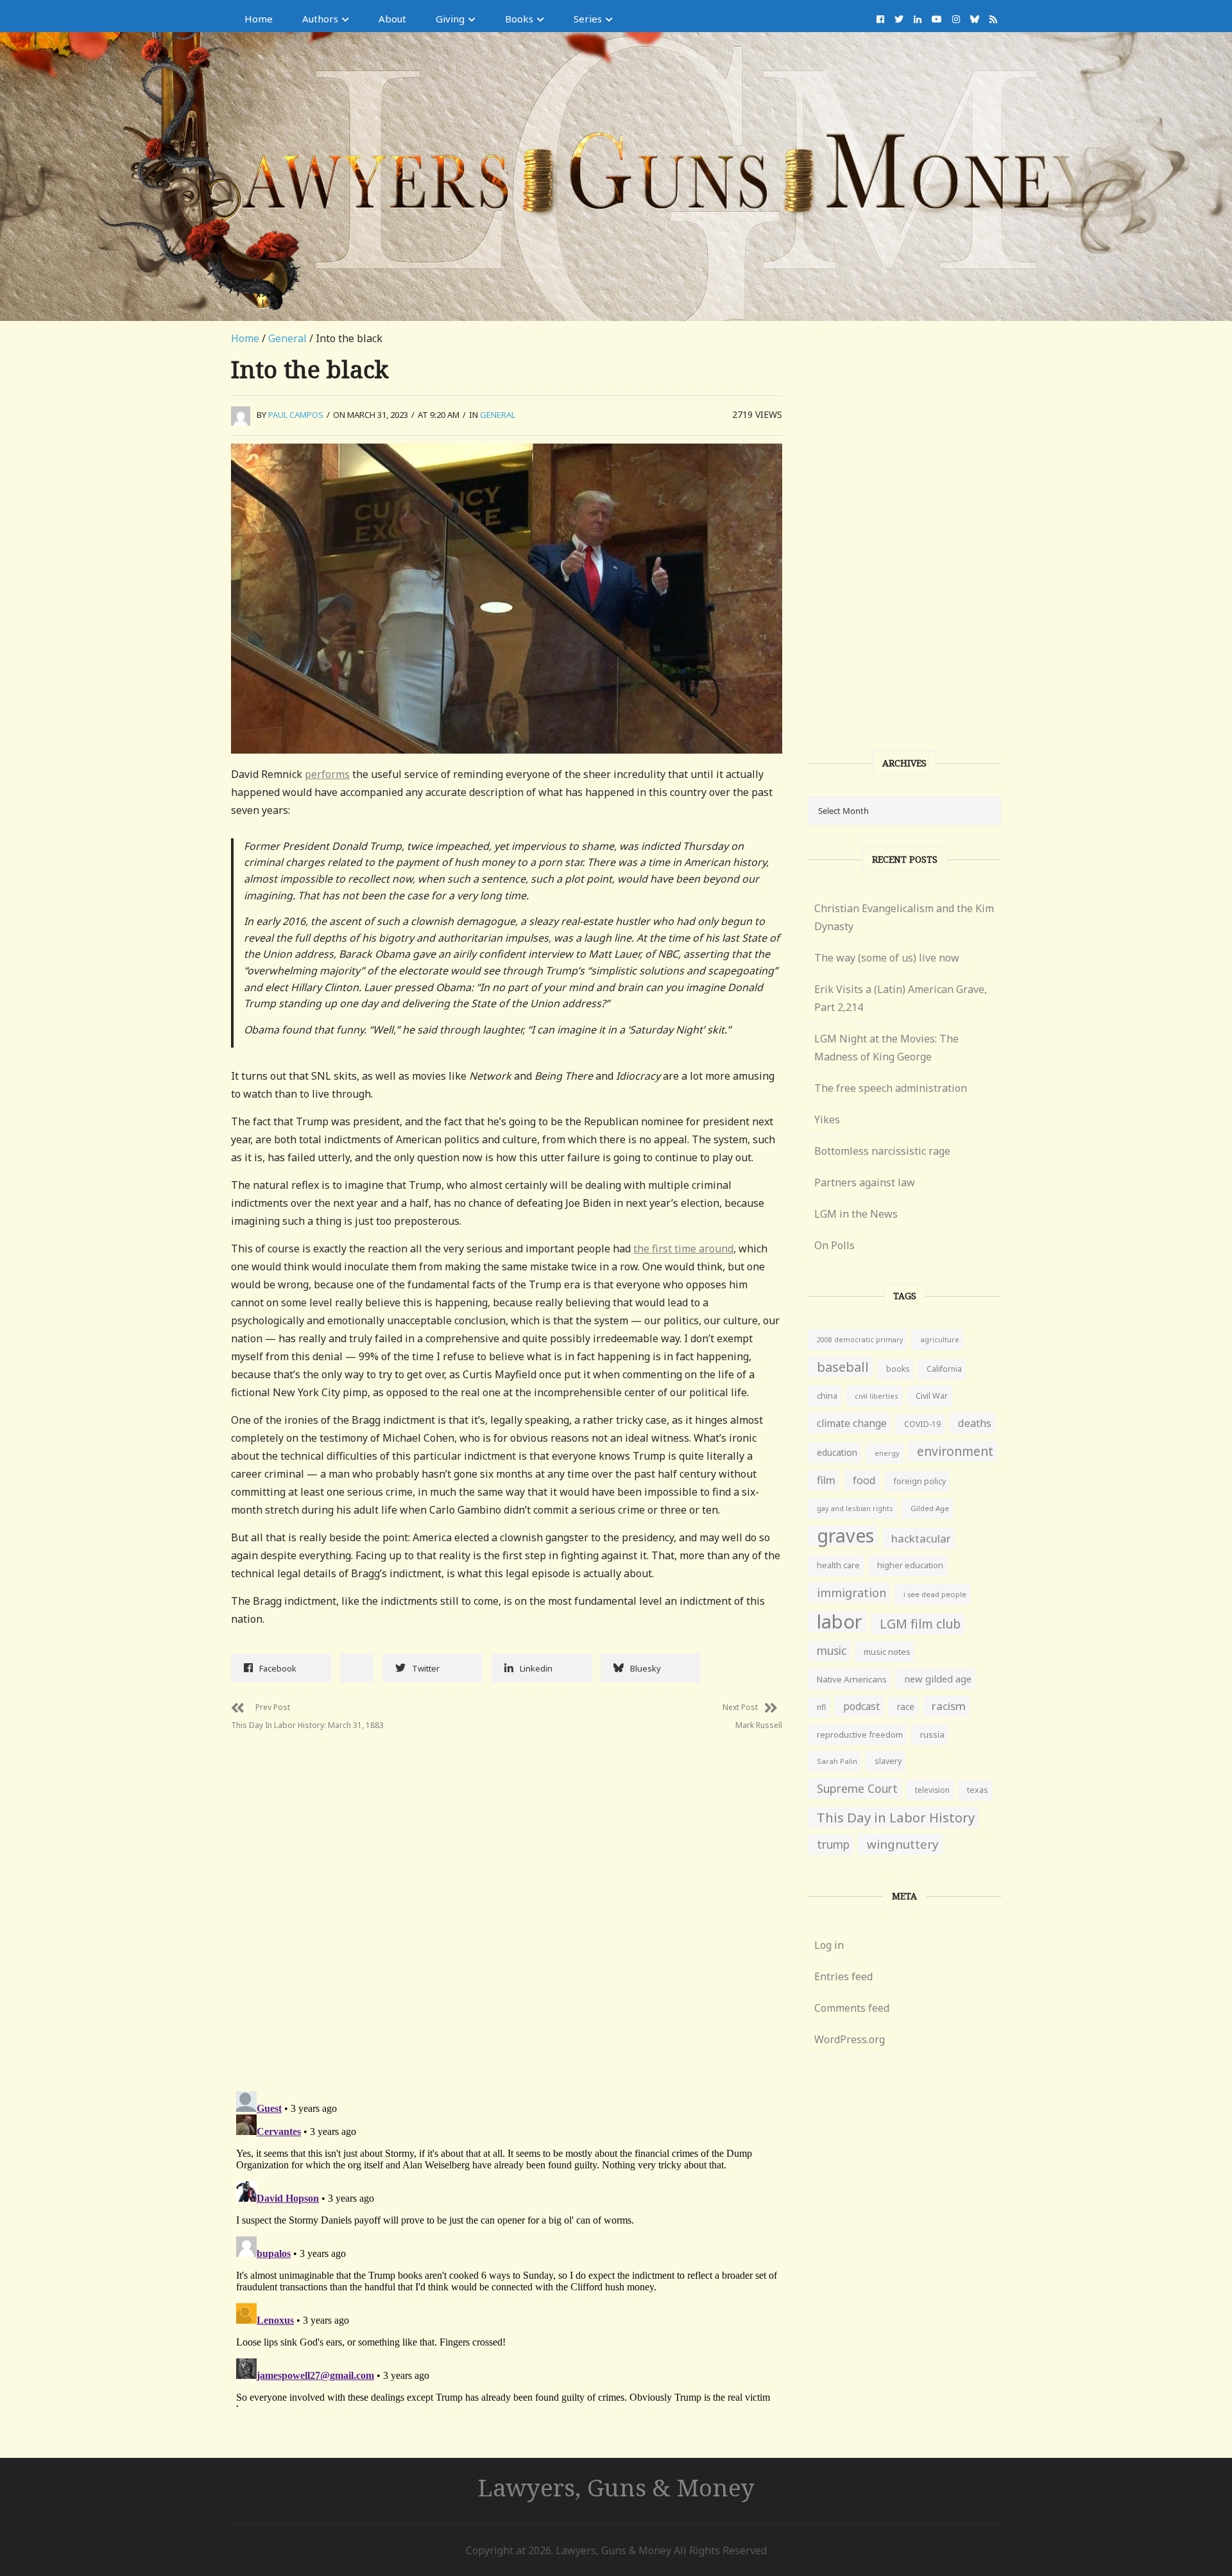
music (832, 1651)
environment (955, 1451)
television (932, 1790)
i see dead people (935, 1594)
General (287, 338)
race (906, 1707)
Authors (320, 19)
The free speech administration (891, 1088)
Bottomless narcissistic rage (882, 1151)
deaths (975, 1423)
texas (978, 1790)
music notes (887, 1652)
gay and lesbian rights (855, 1508)
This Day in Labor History (896, 1817)
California (944, 1369)
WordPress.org (850, 2039)
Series (588, 19)
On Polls (834, 1245)
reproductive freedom (860, 1734)
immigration (851, 1593)
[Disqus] (507, 1901)
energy (887, 1453)
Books (519, 19)
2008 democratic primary (860, 1340)
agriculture (940, 1339)
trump (833, 1845)
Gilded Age (930, 1508)
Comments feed (852, 2008)
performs (327, 774)
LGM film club (920, 1624)
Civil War (932, 1396)
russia (932, 1734)
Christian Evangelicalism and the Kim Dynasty (904, 917)
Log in (829, 1945)
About (392, 19)
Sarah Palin (837, 1761)
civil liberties (877, 1396)
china (827, 1396)
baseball (843, 1367)
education (837, 1452)
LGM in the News (856, 1214)
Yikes (827, 1119)
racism (949, 1706)
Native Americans (852, 1679)
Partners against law (865, 1182)
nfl (821, 1707)
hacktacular (921, 1538)
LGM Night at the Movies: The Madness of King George (886, 1048)
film (826, 1480)
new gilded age (938, 1679)
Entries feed (843, 1976)
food (864, 1480)
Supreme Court (857, 1788)
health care (838, 1565)
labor (840, 1621)
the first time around (683, 1249)
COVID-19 (922, 1424)
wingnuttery (903, 1844)
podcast (861, 1706)
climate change (852, 1423)
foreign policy (920, 1481)
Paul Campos (296, 415)
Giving (450, 19)
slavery (888, 1761)
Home (259, 19)
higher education (910, 1565)
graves (845, 1535)
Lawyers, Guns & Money (616, 2487)
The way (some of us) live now (887, 958)
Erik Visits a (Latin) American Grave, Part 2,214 (901, 998)
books (898, 1369)
